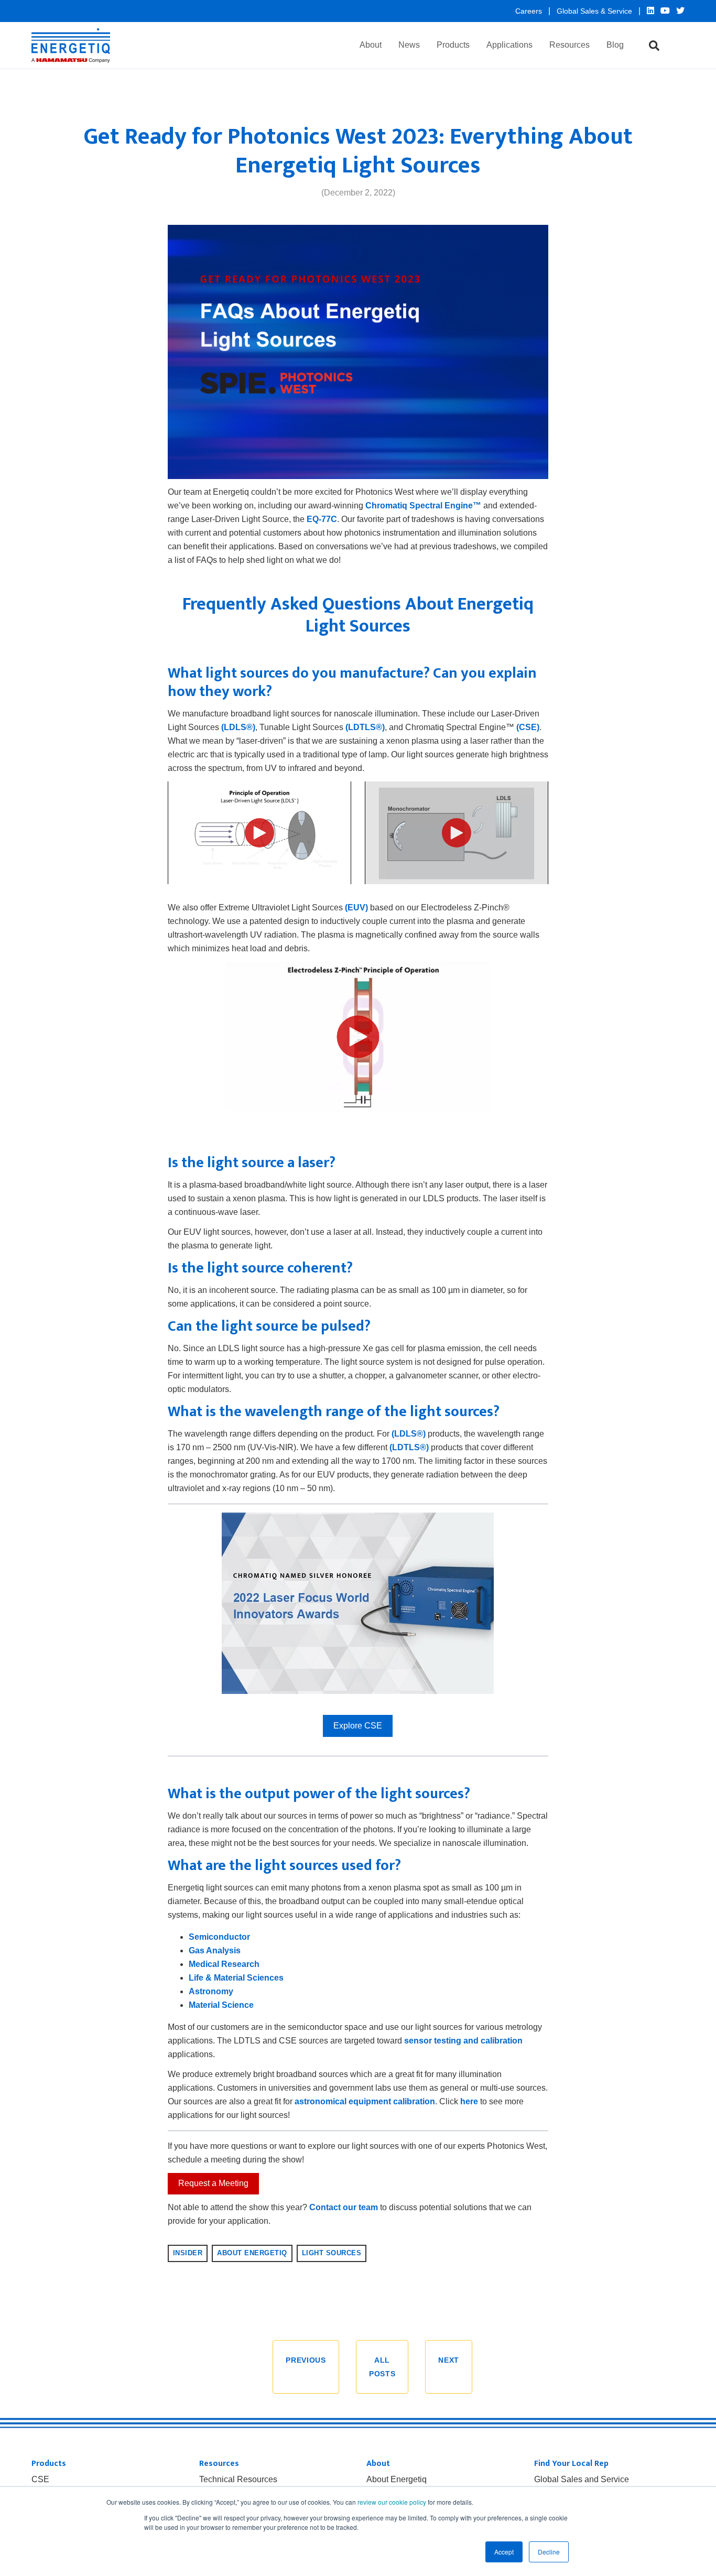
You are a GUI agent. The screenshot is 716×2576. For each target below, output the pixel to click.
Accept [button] (504, 2552)
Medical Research (224, 1964)
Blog (615, 45)
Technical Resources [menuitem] (238, 2480)
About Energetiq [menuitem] (397, 2480)
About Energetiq (252, 2253)
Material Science (221, 2005)
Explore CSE (358, 1726)
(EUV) (356, 907)
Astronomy (211, 1991)
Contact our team (344, 2207)
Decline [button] (549, 2552)
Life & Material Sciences (236, 1978)
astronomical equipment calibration (365, 2101)
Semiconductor (219, 1937)
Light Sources (332, 2253)
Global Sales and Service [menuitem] (582, 2480)
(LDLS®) (238, 727)
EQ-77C (322, 519)
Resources (569, 45)
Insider (188, 2253)
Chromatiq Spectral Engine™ (423, 506)
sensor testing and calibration (463, 2041)
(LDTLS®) (365, 727)
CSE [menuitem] (40, 2480)
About (371, 45)
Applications (509, 45)
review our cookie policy (392, 2502)
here (469, 2101)
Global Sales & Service (595, 11)
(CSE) (528, 727)
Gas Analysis (215, 1950)
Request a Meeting (213, 2183)
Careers (530, 11)
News (409, 45)
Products (453, 45)
